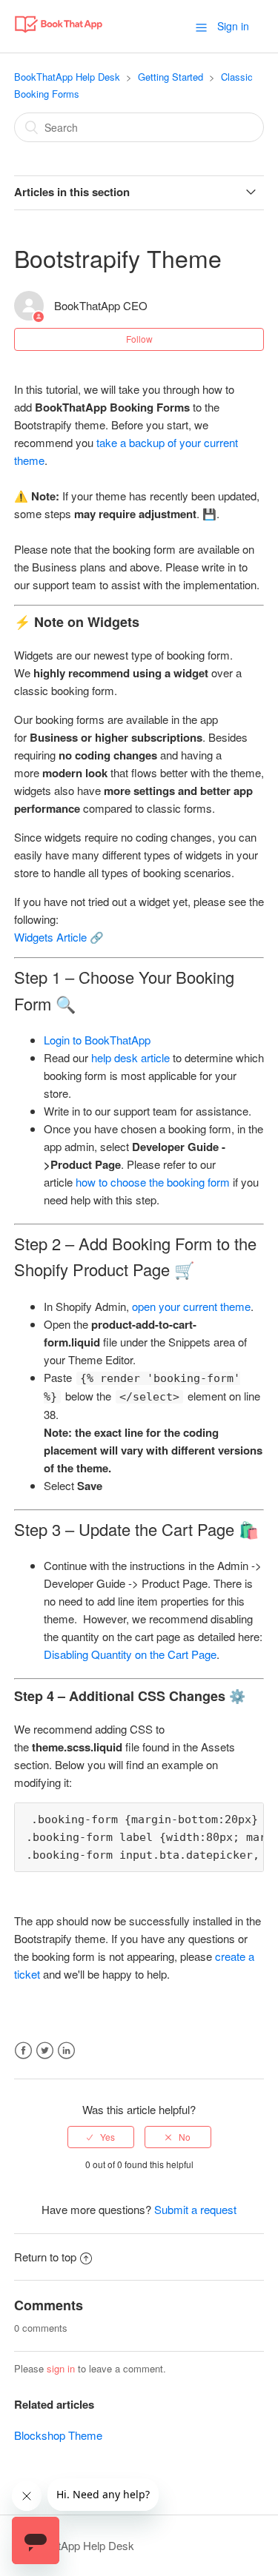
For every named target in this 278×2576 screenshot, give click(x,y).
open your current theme (191, 1306)
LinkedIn (66, 2051)
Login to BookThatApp (97, 1040)
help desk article (130, 1057)
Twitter (45, 2051)
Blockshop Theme (58, 2435)
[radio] (101, 2137)
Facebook (23, 2051)
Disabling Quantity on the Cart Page (130, 1654)
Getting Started (171, 77)
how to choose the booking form (153, 1182)
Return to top (45, 2257)
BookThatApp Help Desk (67, 77)
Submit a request (195, 2209)
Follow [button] (139, 339)
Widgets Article (50, 937)
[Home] (59, 33)
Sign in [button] (233, 26)
